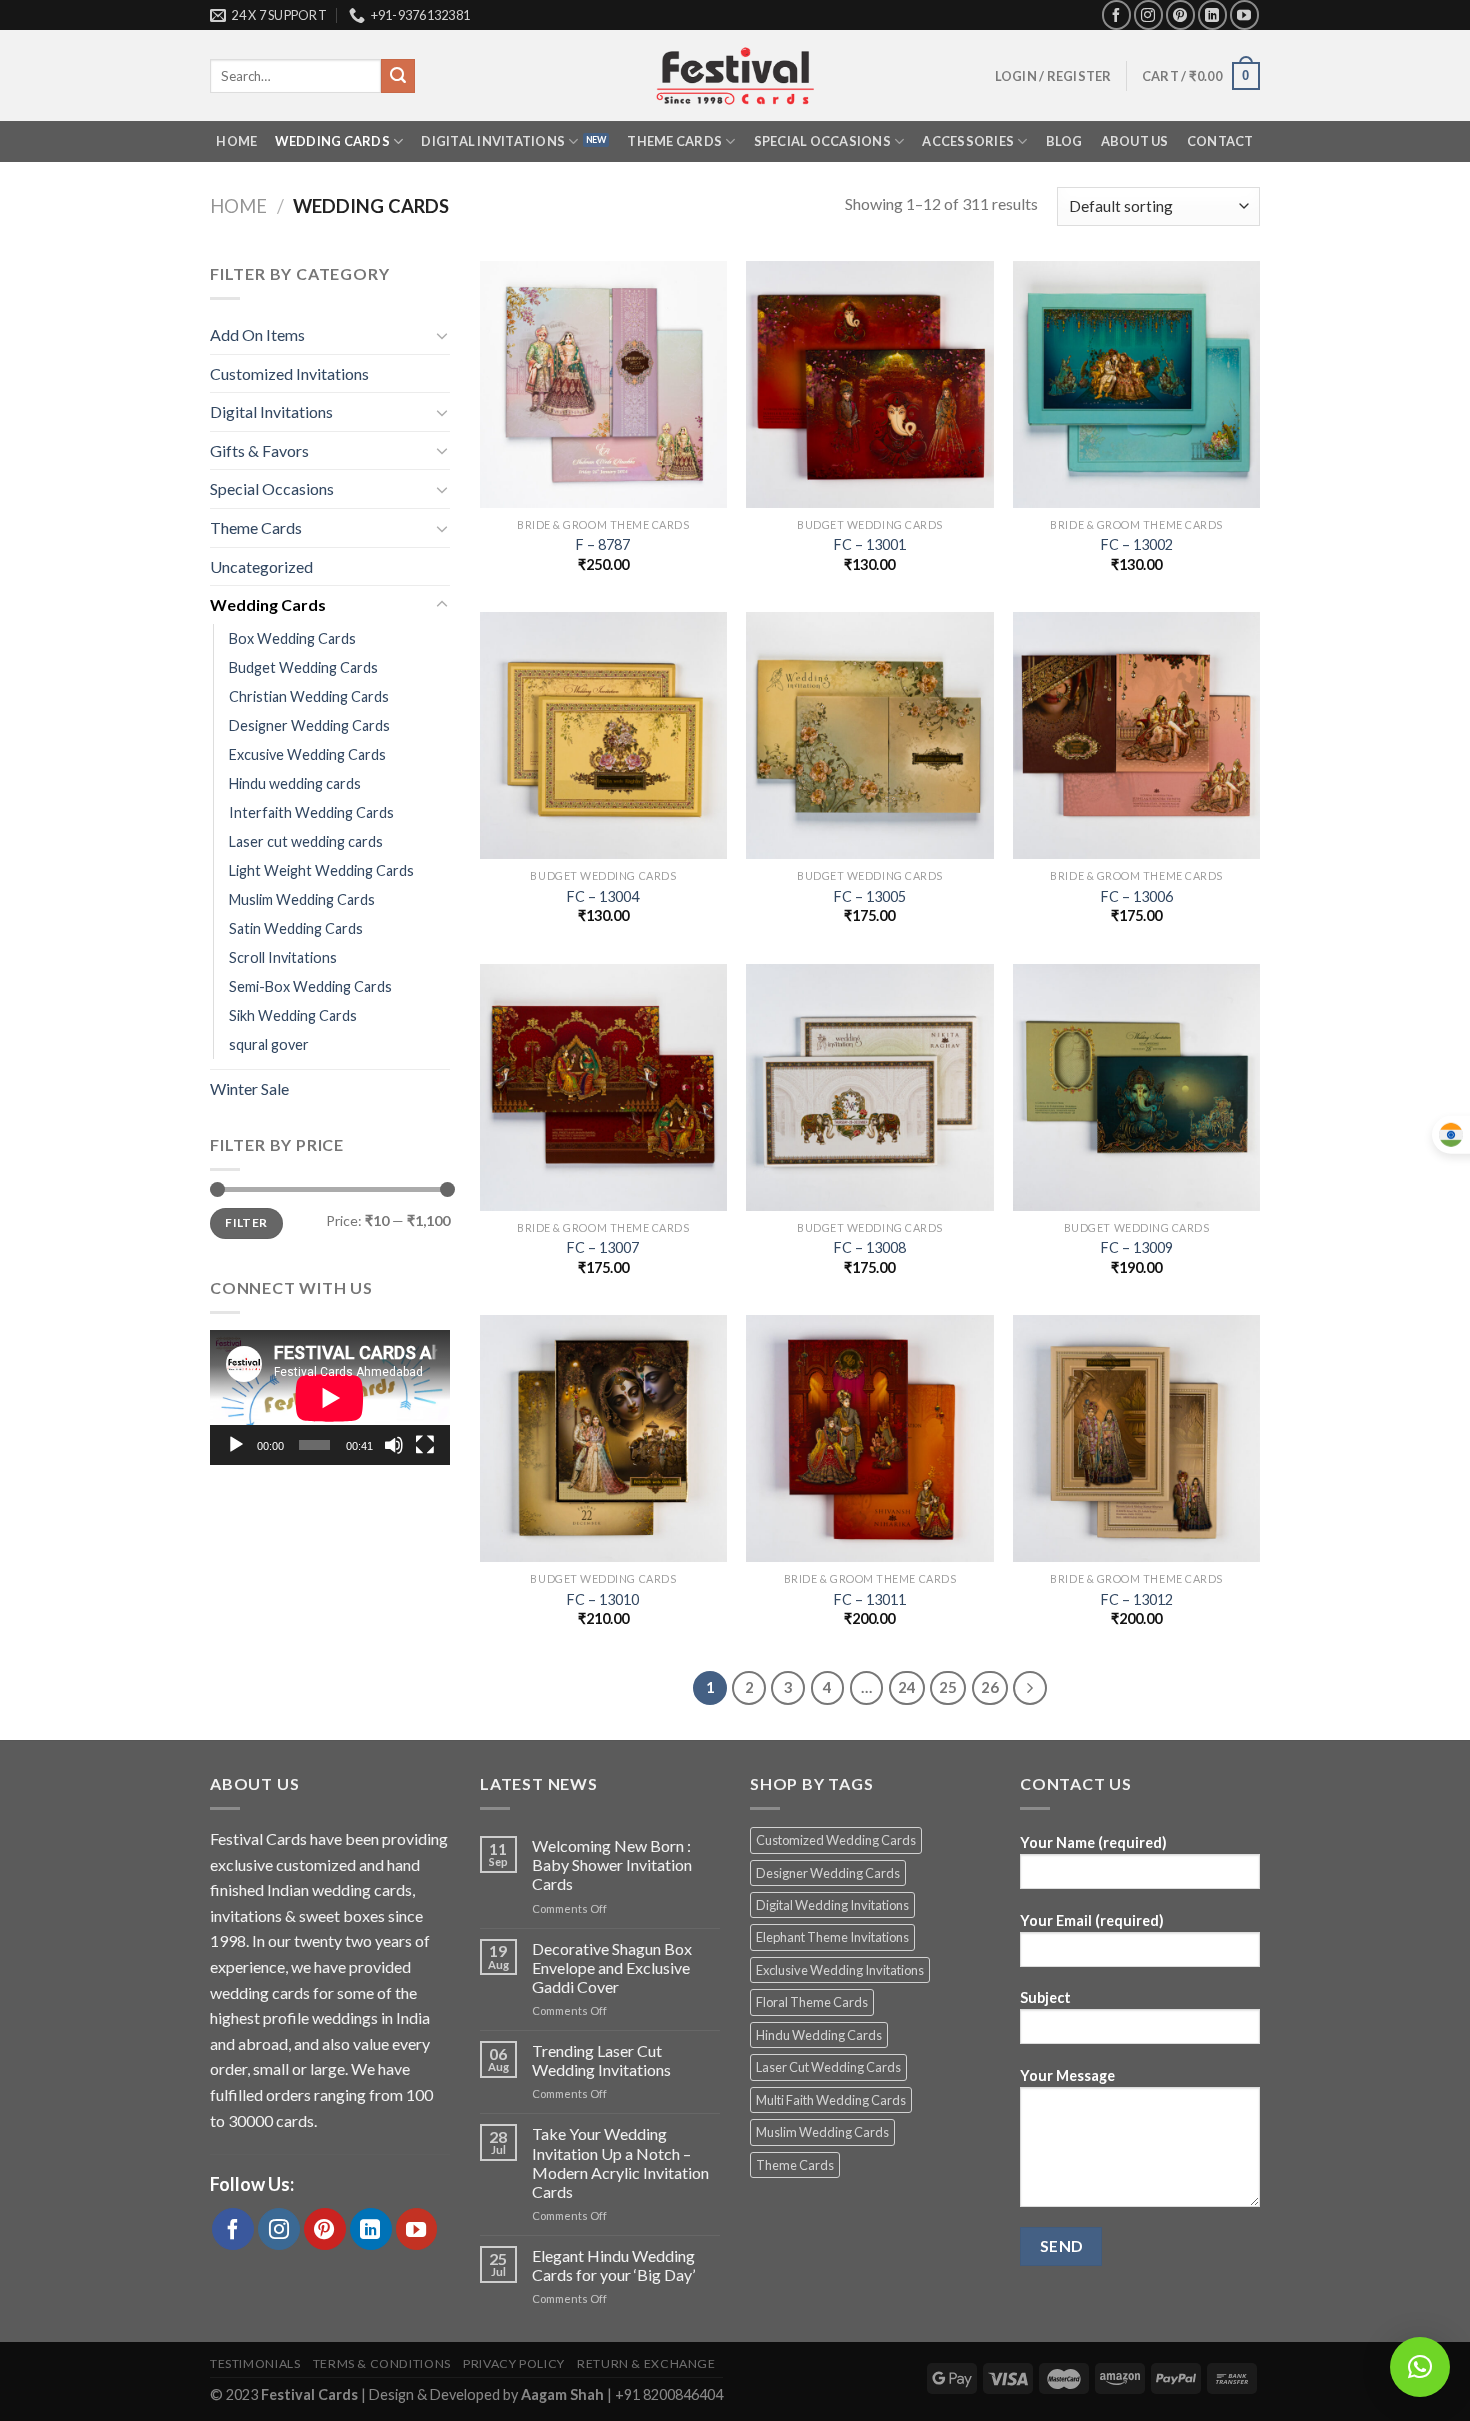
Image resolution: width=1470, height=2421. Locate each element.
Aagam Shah (564, 2394)
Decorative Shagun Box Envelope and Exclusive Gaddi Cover (612, 1967)
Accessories (968, 141)
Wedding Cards (332, 141)
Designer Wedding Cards (309, 725)
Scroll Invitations (283, 957)
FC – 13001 (870, 544)
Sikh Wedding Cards (293, 1015)
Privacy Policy (514, 2363)
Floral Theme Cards (812, 2002)
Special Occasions (822, 141)
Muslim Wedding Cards (302, 899)
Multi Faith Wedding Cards (831, 2100)
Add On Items (257, 334)
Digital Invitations (493, 141)
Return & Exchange (646, 2363)
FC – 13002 (1137, 544)
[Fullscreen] (425, 1445)
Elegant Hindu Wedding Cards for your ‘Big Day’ (613, 2265)
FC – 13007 (603, 1247)
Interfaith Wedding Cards (311, 812)
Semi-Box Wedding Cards (310, 986)
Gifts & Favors (259, 450)
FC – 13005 (870, 896)
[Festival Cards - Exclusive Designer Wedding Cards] (735, 76)
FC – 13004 (603, 896)
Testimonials (255, 2363)
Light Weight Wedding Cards (321, 870)
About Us (1135, 141)
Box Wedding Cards (292, 638)
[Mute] (394, 1445)
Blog (1064, 141)
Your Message (1067, 2075)
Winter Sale (249, 1088)
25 (948, 1687)
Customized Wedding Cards (836, 1840)
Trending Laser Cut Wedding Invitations (601, 2060)
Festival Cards (311, 2394)
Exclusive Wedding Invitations (840, 1970)
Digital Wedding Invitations (832, 1905)
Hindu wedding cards (295, 783)
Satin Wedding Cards (296, 928)
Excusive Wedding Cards (307, 754)
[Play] (236, 1445)
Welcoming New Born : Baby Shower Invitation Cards (612, 1864)
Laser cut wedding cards (306, 841)
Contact (1220, 141)
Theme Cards (674, 141)
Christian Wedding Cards (309, 696)
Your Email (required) (1092, 1920)
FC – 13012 (1137, 1599)
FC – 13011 (870, 1599)
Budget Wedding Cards (303, 667)
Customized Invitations (289, 373)
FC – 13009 (1137, 1247)
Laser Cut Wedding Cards (828, 2067)
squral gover (269, 1044)
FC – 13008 (870, 1247)
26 (990, 1687)
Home (236, 141)
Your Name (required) (1093, 1842)
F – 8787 (603, 544)
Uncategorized (261, 566)
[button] (1420, 2367)
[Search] (398, 76)
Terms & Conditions (382, 2363)
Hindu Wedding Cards (819, 2035)
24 (907, 1687)
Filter (246, 1222)
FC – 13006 (1137, 896)
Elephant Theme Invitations (832, 1937)
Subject (1045, 1997)
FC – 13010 (603, 1599)
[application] (330, 1397)
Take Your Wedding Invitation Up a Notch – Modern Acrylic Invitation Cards (620, 2162)
